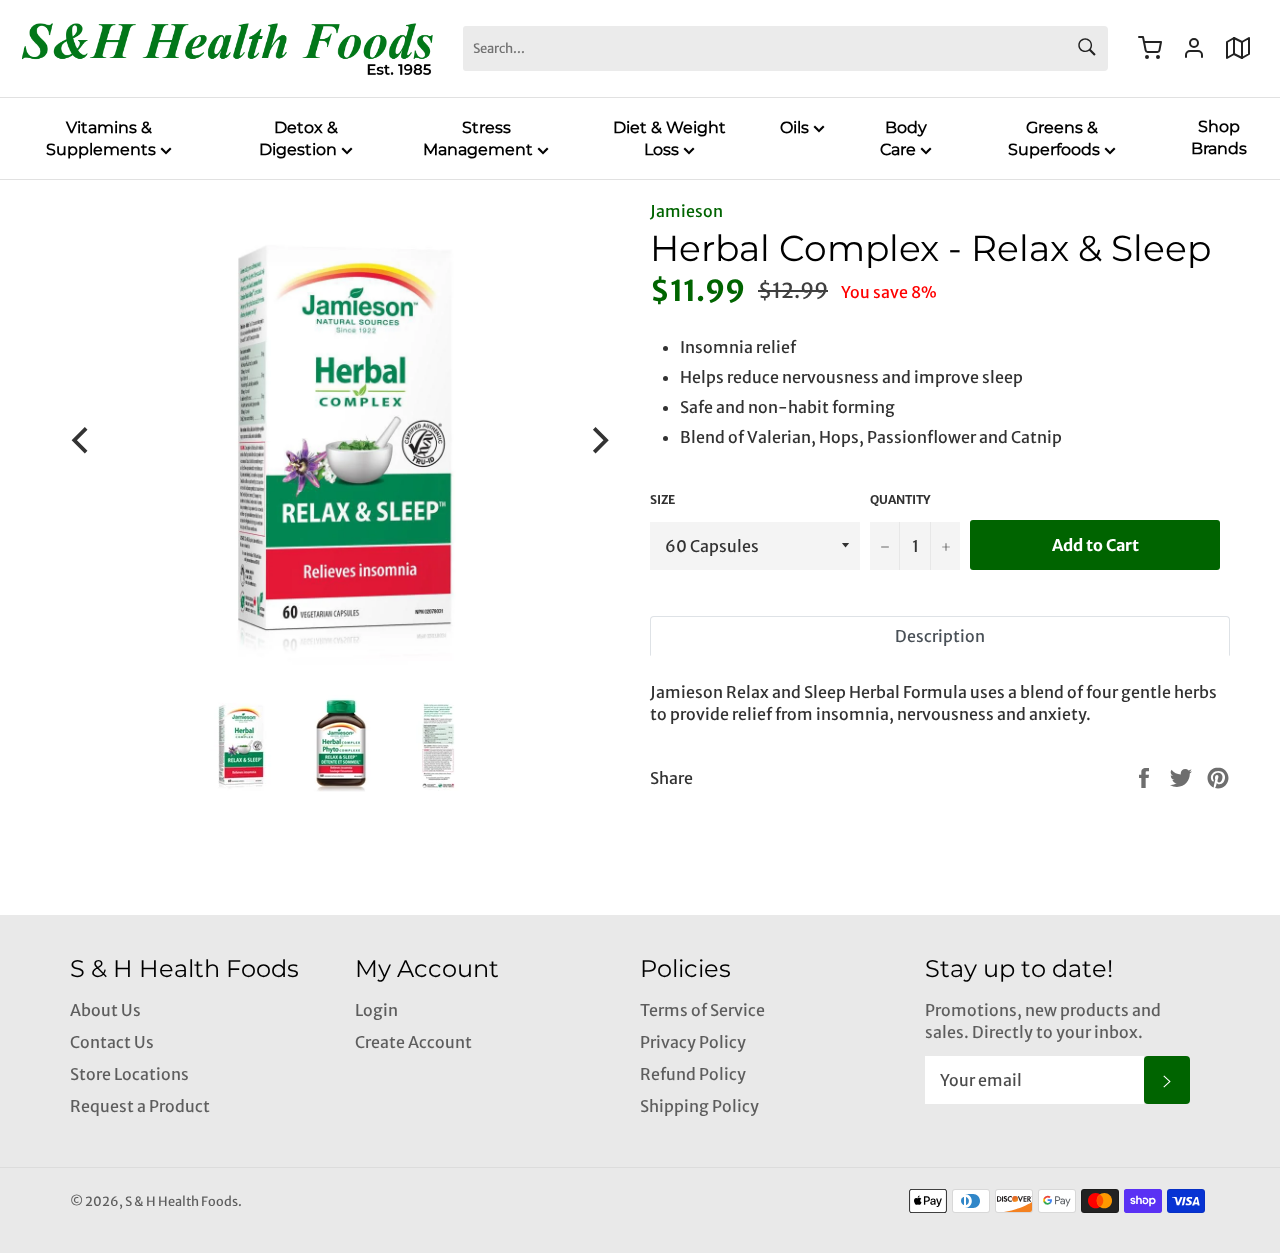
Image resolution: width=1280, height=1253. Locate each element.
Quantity (900, 499)
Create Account (413, 1042)
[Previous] (82, 440)
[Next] (598, 440)
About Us (105, 1010)
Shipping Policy (699, 1106)
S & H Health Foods (181, 1201)
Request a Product (140, 1106)
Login (376, 1010)
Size (662, 499)
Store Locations (129, 1074)
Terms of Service (702, 1010)
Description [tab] (940, 636)
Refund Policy (693, 1074)
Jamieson (686, 211)
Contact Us (112, 1042)
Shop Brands (1219, 137)
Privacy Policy (693, 1042)
